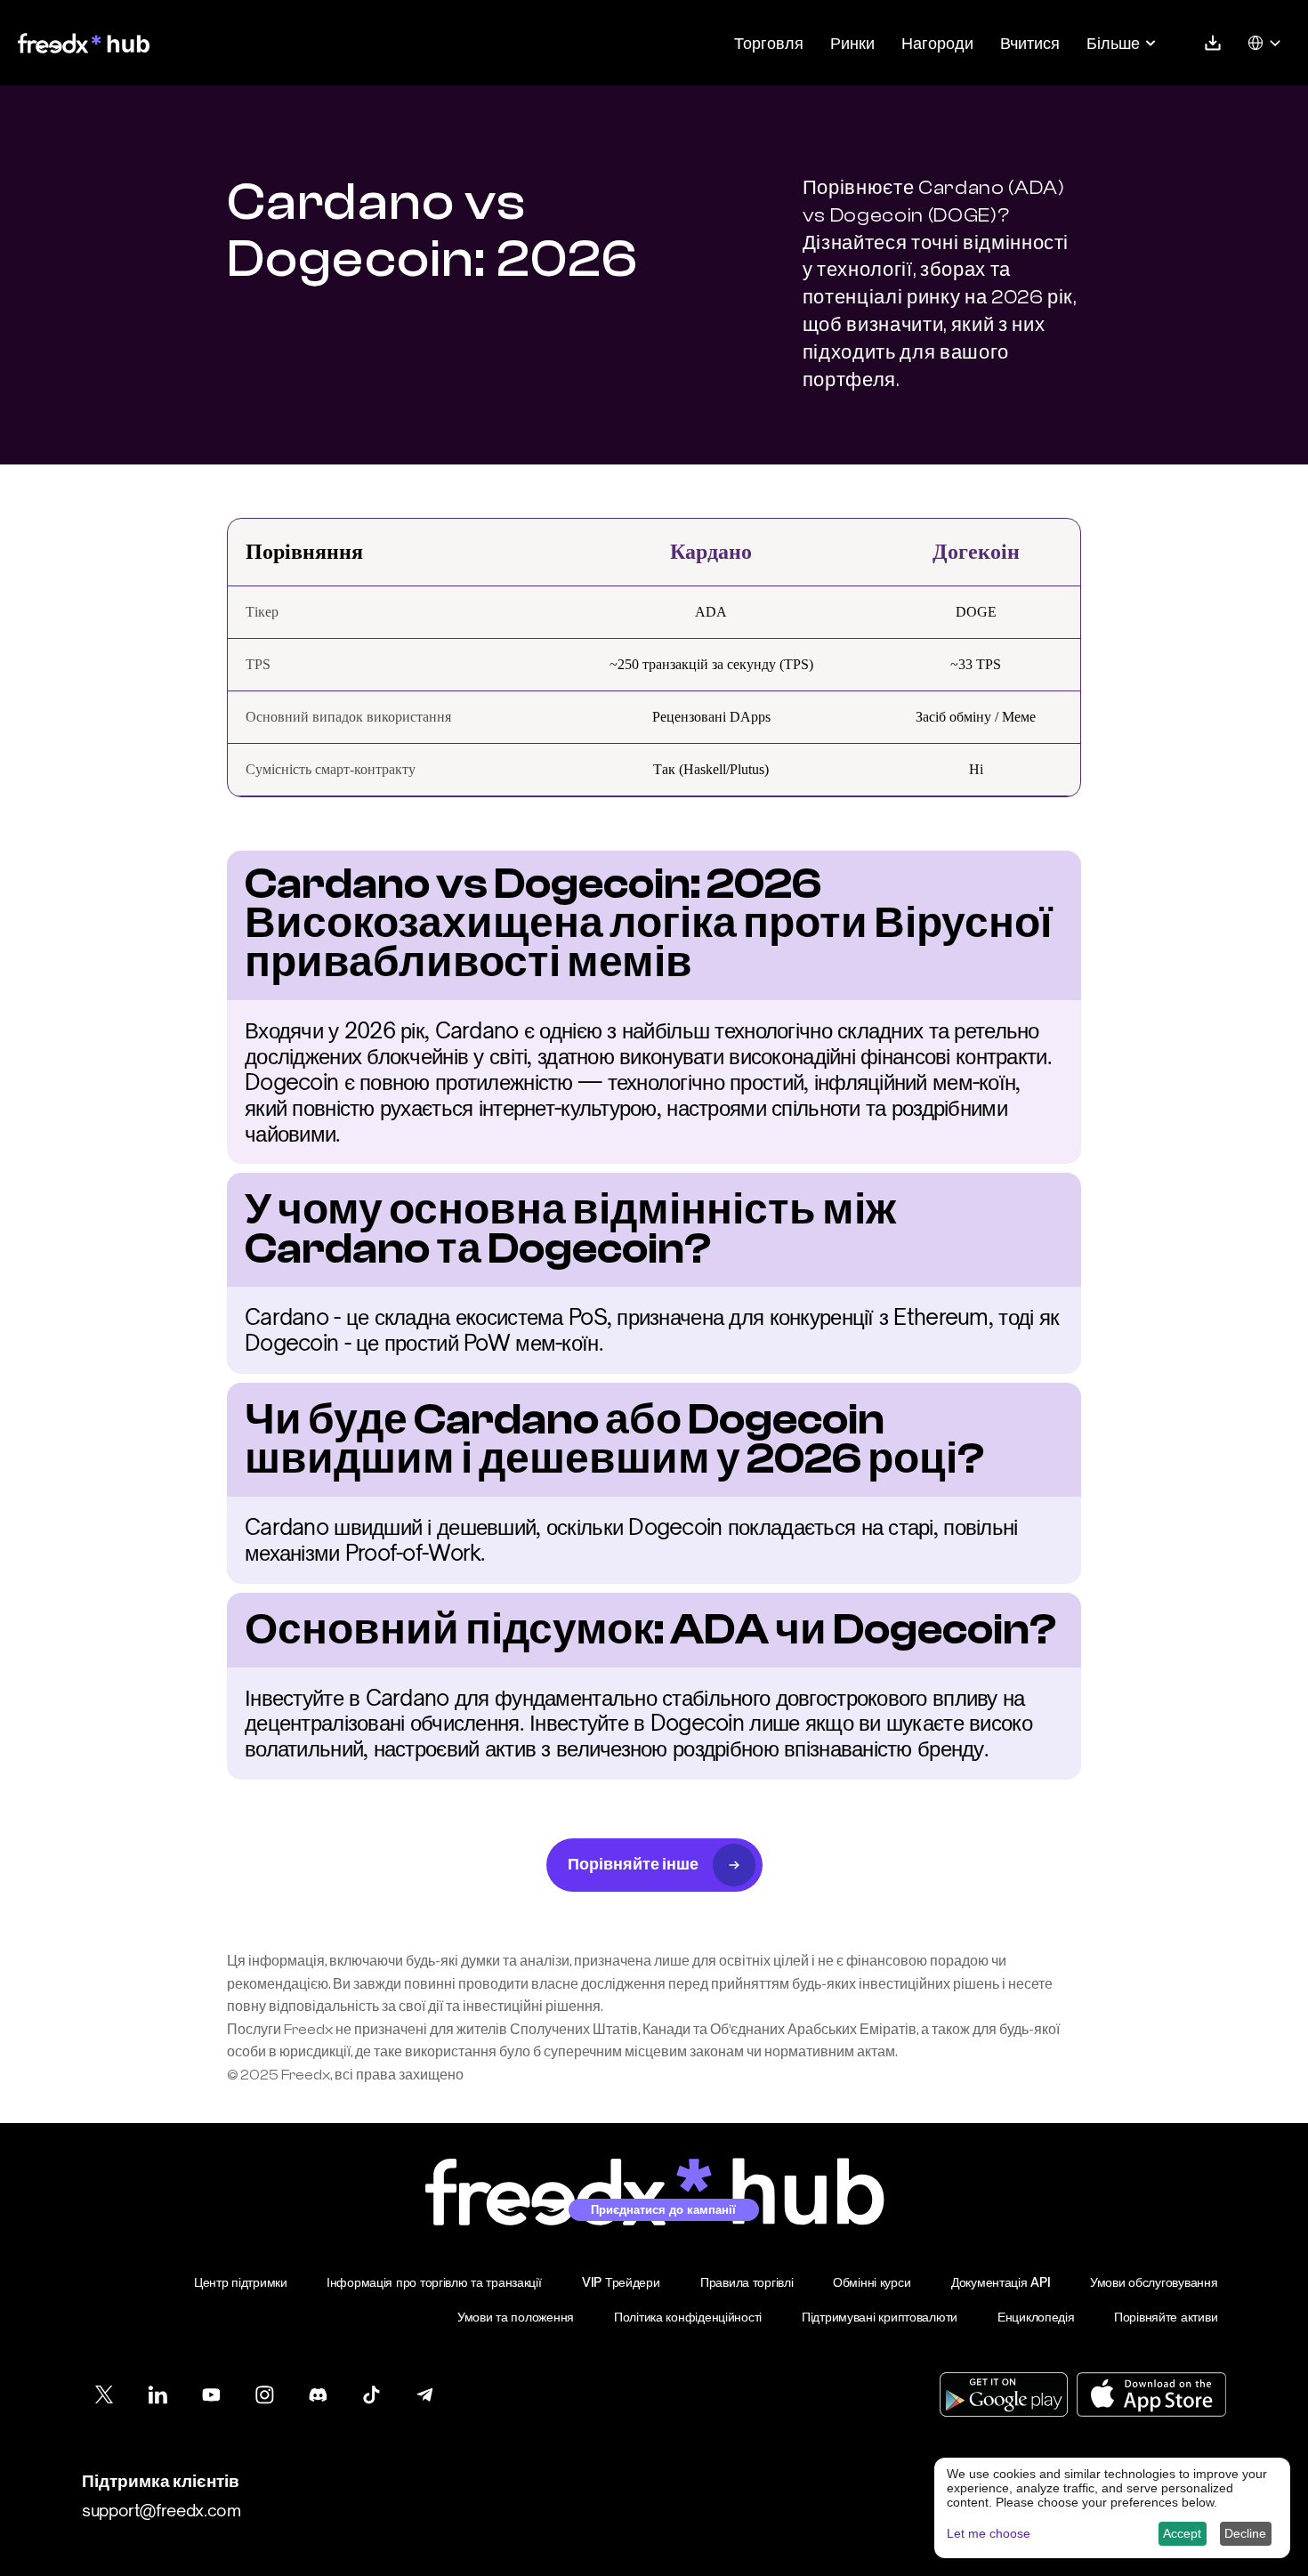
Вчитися (1030, 43)
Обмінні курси (872, 2282)
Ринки (852, 43)
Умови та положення (516, 2317)
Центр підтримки (241, 2282)
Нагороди (937, 43)
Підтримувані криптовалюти (880, 2317)
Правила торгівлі (747, 2282)
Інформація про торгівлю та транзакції (434, 2282)
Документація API (1001, 2282)
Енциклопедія (1036, 2317)
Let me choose (989, 2533)
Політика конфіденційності (688, 2317)
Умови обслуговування (1154, 2282)
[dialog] (1112, 2508)
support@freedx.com (161, 2510)
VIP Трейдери (621, 2282)
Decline (1245, 2533)
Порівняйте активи (1166, 2317)
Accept (1182, 2533)
